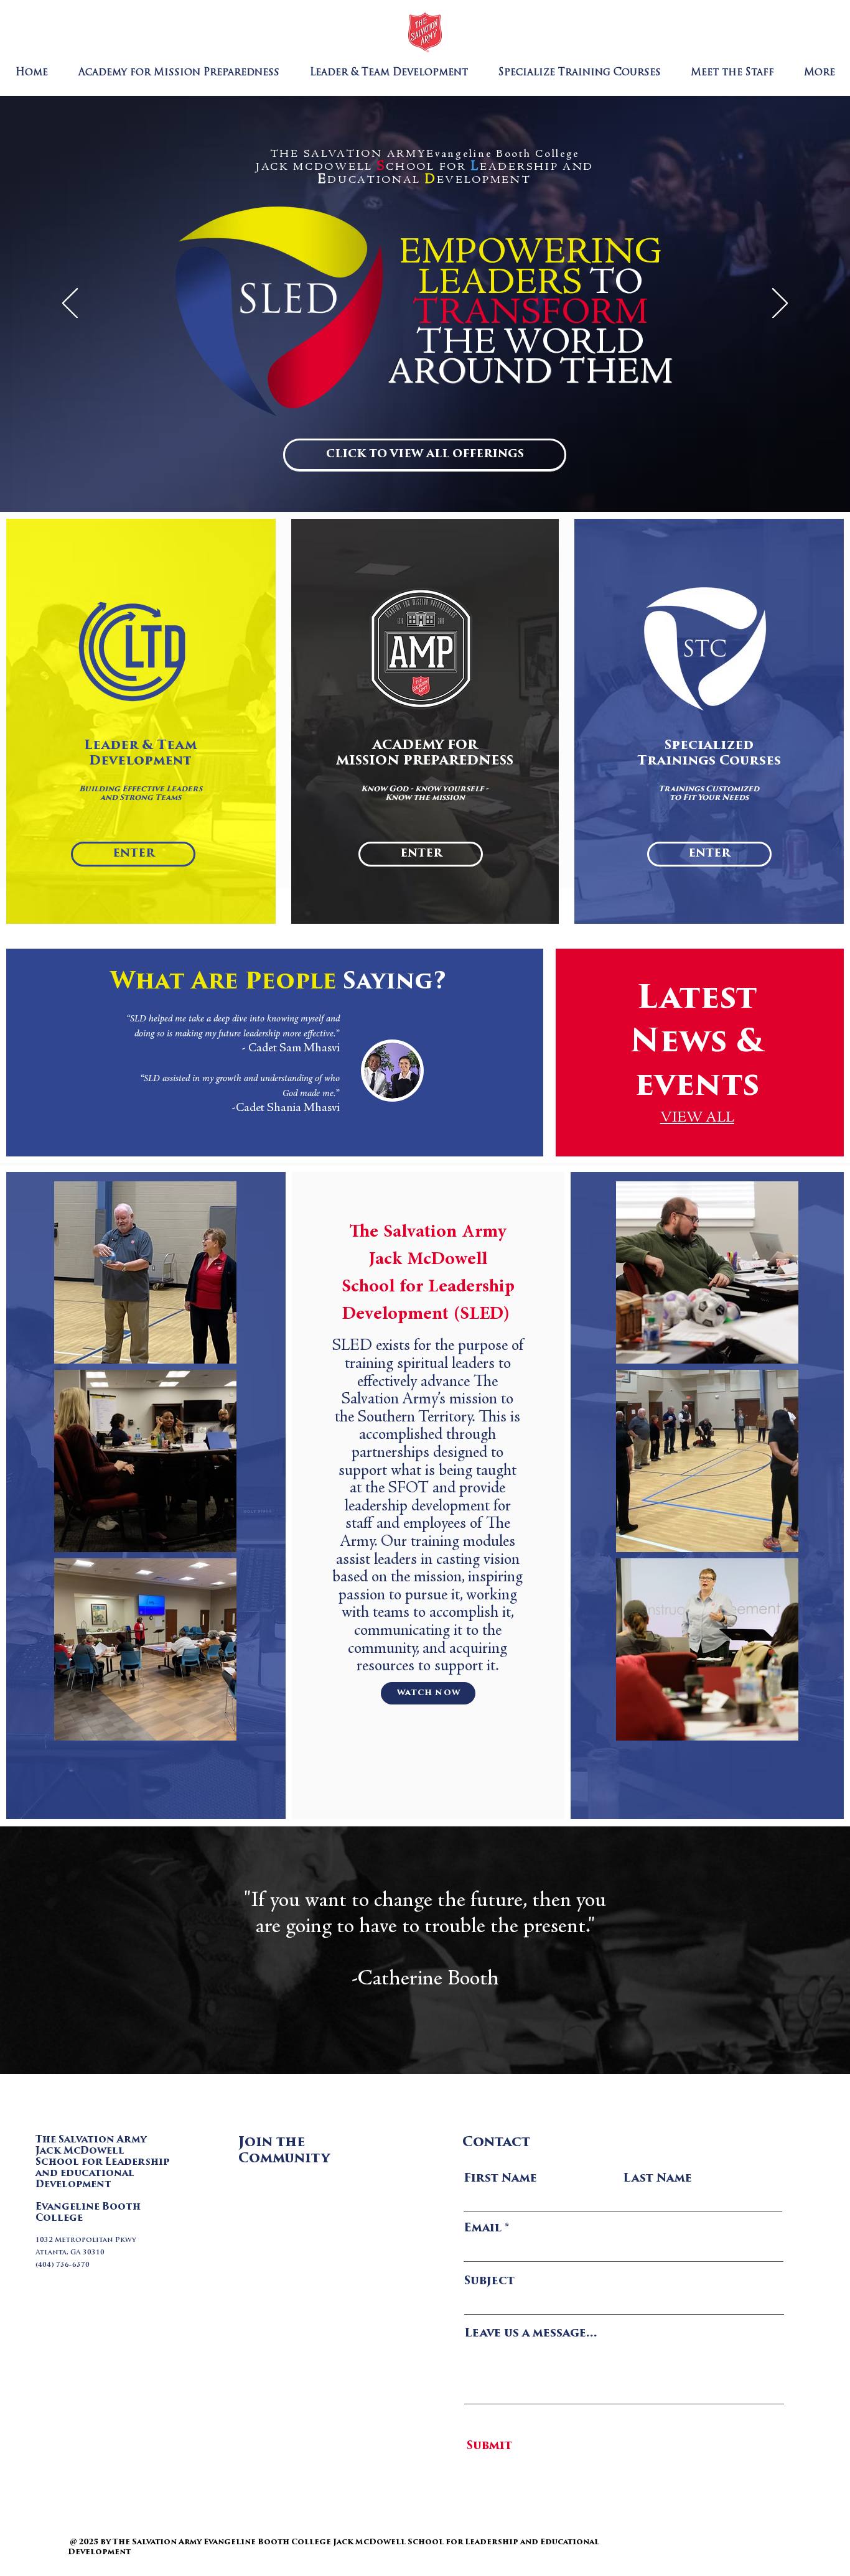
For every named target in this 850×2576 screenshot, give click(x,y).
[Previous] (70, 304)
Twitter (280, 2227)
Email (483, 2229)
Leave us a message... (531, 2334)
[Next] (780, 304)
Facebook (285, 2202)
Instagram (290, 2253)
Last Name (657, 2179)
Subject (489, 2282)
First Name (500, 2179)
